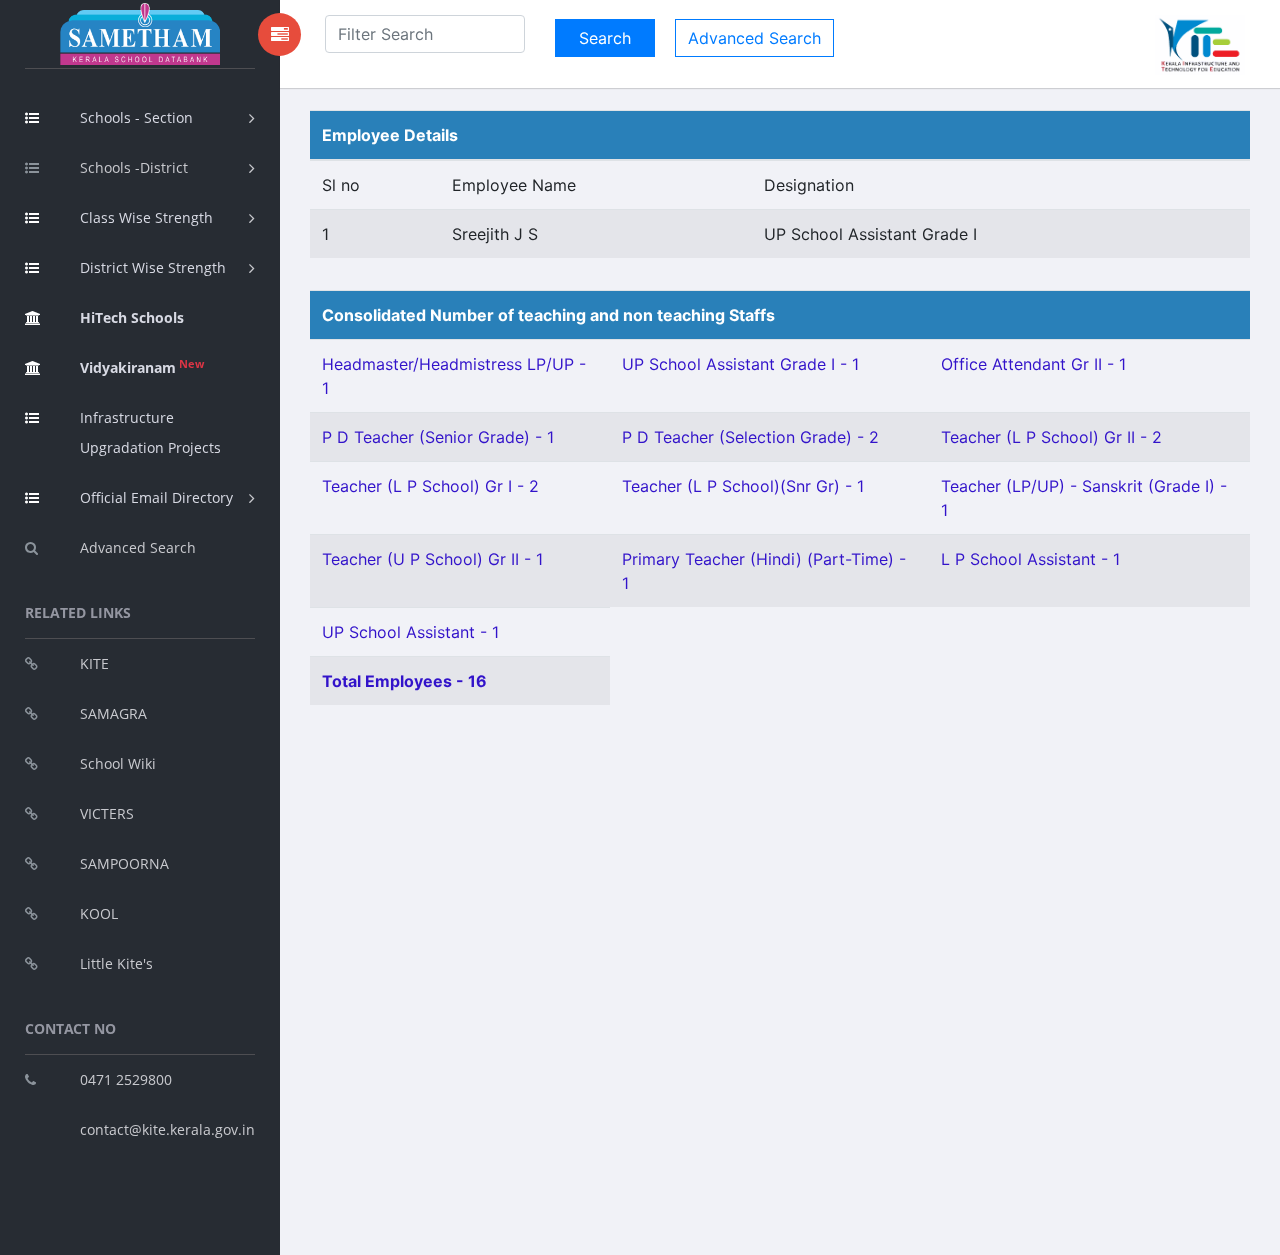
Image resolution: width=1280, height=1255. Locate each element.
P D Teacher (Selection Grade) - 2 (750, 437)
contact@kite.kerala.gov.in (167, 1129)
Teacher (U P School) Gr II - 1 (432, 559)
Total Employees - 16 (404, 681)
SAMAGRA (113, 713)
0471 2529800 (126, 1079)
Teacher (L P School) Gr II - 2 (1051, 437)
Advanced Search (138, 547)
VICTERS (107, 813)
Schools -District (134, 167)
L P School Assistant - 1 (1030, 559)
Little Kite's (116, 963)
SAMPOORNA (124, 863)
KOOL (99, 913)
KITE (94, 663)
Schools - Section (136, 117)
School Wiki (118, 763)
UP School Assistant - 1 (410, 632)
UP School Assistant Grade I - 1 (740, 364)
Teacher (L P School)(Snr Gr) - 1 (743, 486)
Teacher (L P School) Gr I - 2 (430, 486)
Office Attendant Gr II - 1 (1033, 364)
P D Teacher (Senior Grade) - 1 (438, 437)
